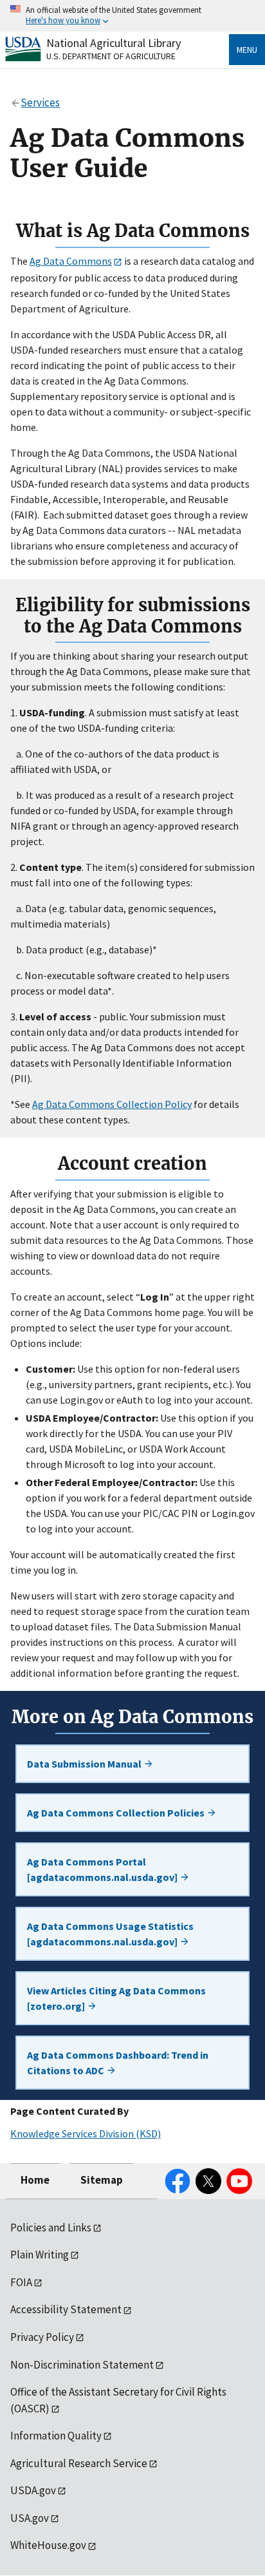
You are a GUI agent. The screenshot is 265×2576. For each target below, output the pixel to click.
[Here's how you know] (132, 16)
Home (35, 2180)
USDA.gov (33, 2490)
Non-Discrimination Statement (82, 2365)
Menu (247, 50)
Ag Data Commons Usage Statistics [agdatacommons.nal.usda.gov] (110, 1934)
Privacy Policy (42, 2337)
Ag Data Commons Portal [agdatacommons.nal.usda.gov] (103, 1869)
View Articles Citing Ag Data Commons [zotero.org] (116, 1998)
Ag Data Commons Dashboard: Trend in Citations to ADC (118, 2063)
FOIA (21, 2282)
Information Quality (56, 2436)
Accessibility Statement (66, 2309)
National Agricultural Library (114, 43)
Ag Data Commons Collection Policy (112, 1104)
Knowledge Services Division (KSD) (86, 2133)
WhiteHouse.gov (48, 2545)
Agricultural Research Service (79, 2463)
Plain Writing (40, 2255)
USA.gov (30, 2518)
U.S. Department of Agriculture (111, 56)
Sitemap (102, 2180)
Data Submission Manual (85, 1764)
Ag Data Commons (71, 261)
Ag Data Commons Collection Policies (117, 1813)
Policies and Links (51, 2228)
